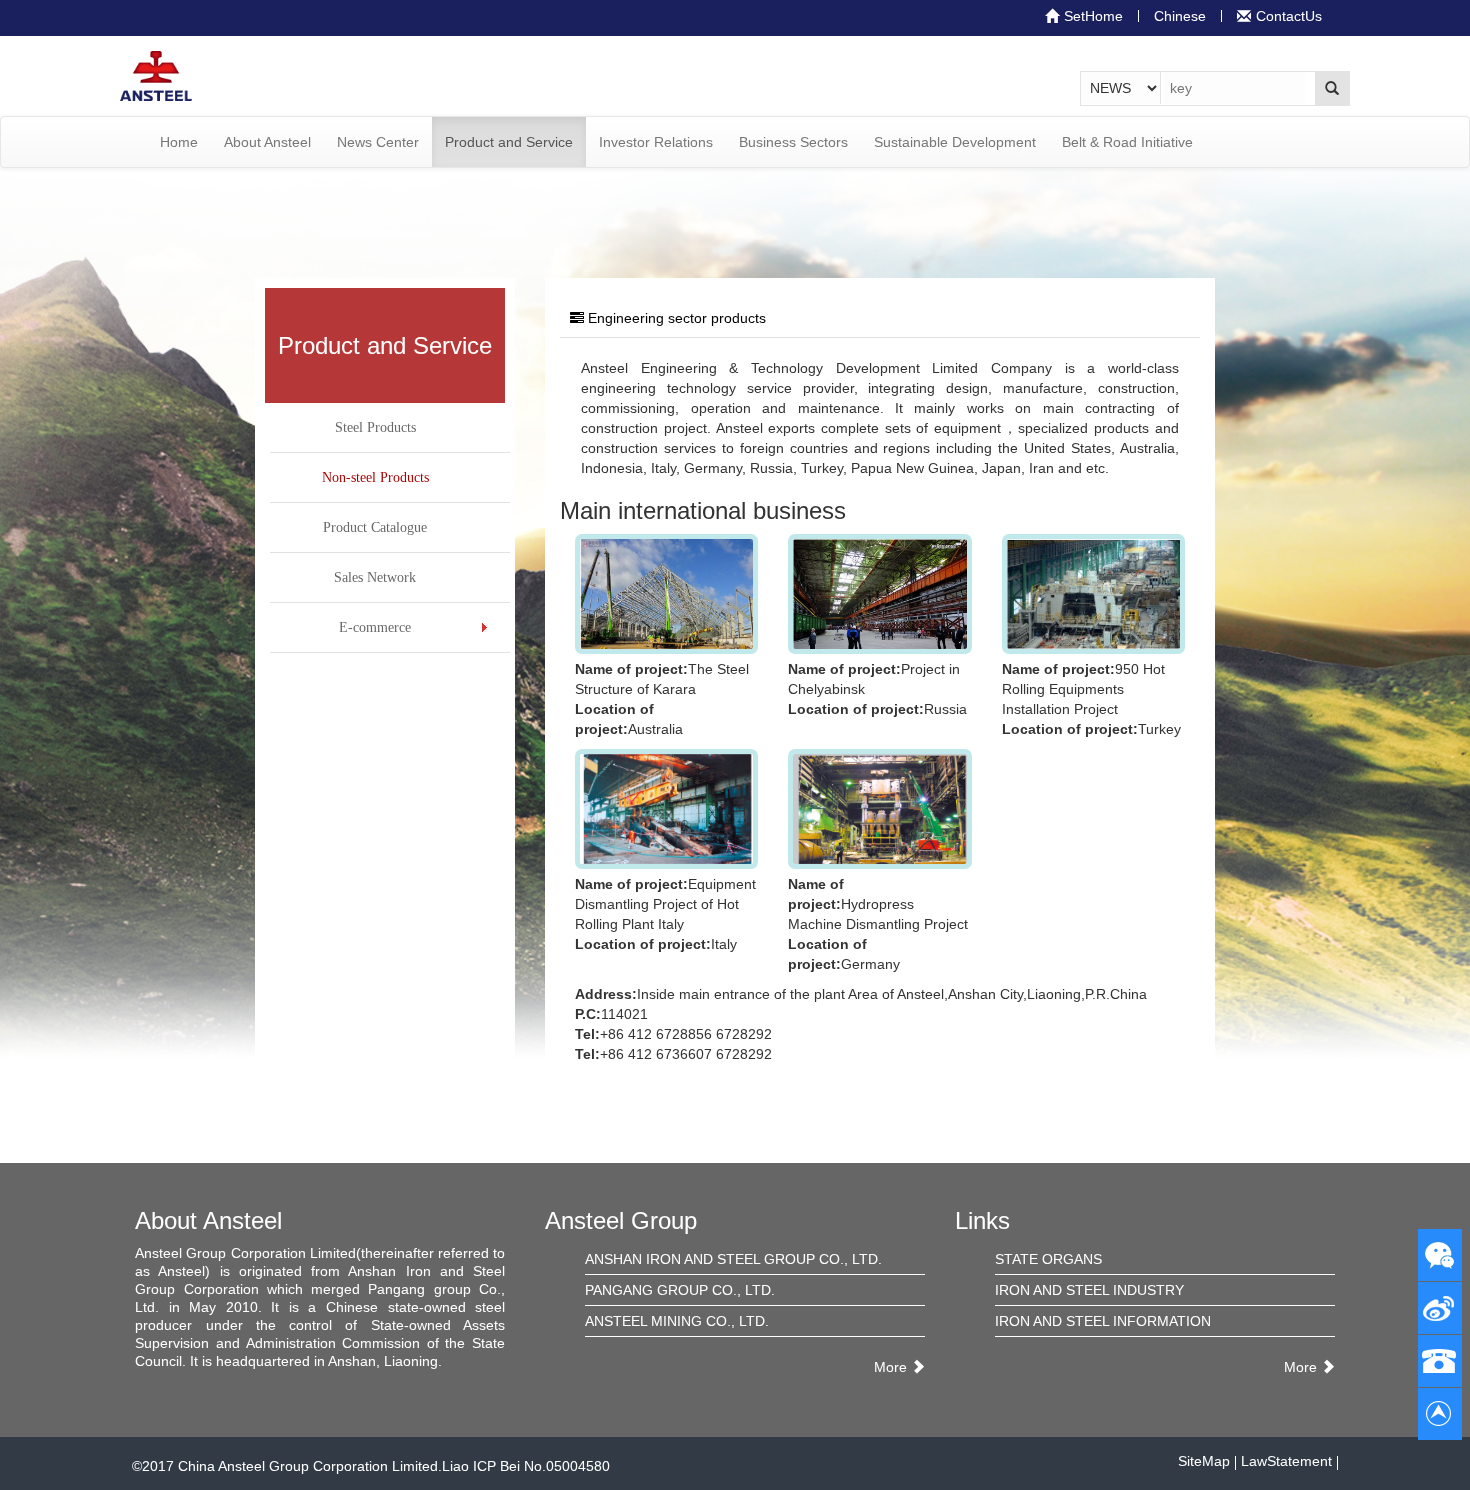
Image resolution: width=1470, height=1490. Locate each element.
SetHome (1093, 16)
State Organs (1048, 1259)
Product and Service (509, 142)
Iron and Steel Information (1103, 1321)
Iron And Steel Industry (1089, 1290)
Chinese (1180, 16)
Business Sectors (793, 142)
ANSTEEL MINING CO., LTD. (677, 1321)
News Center (378, 142)
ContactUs (1289, 16)
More (890, 1367)
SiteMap (1204, 1461)
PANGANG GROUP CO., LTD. (680, 1290)
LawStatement (1286, 1461)
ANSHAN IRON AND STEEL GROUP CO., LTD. (733, 1259)
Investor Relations (656, 142)
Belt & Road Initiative (1127, 142)
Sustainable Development (955, 142)
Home (179, 142)
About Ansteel (267, 142)
